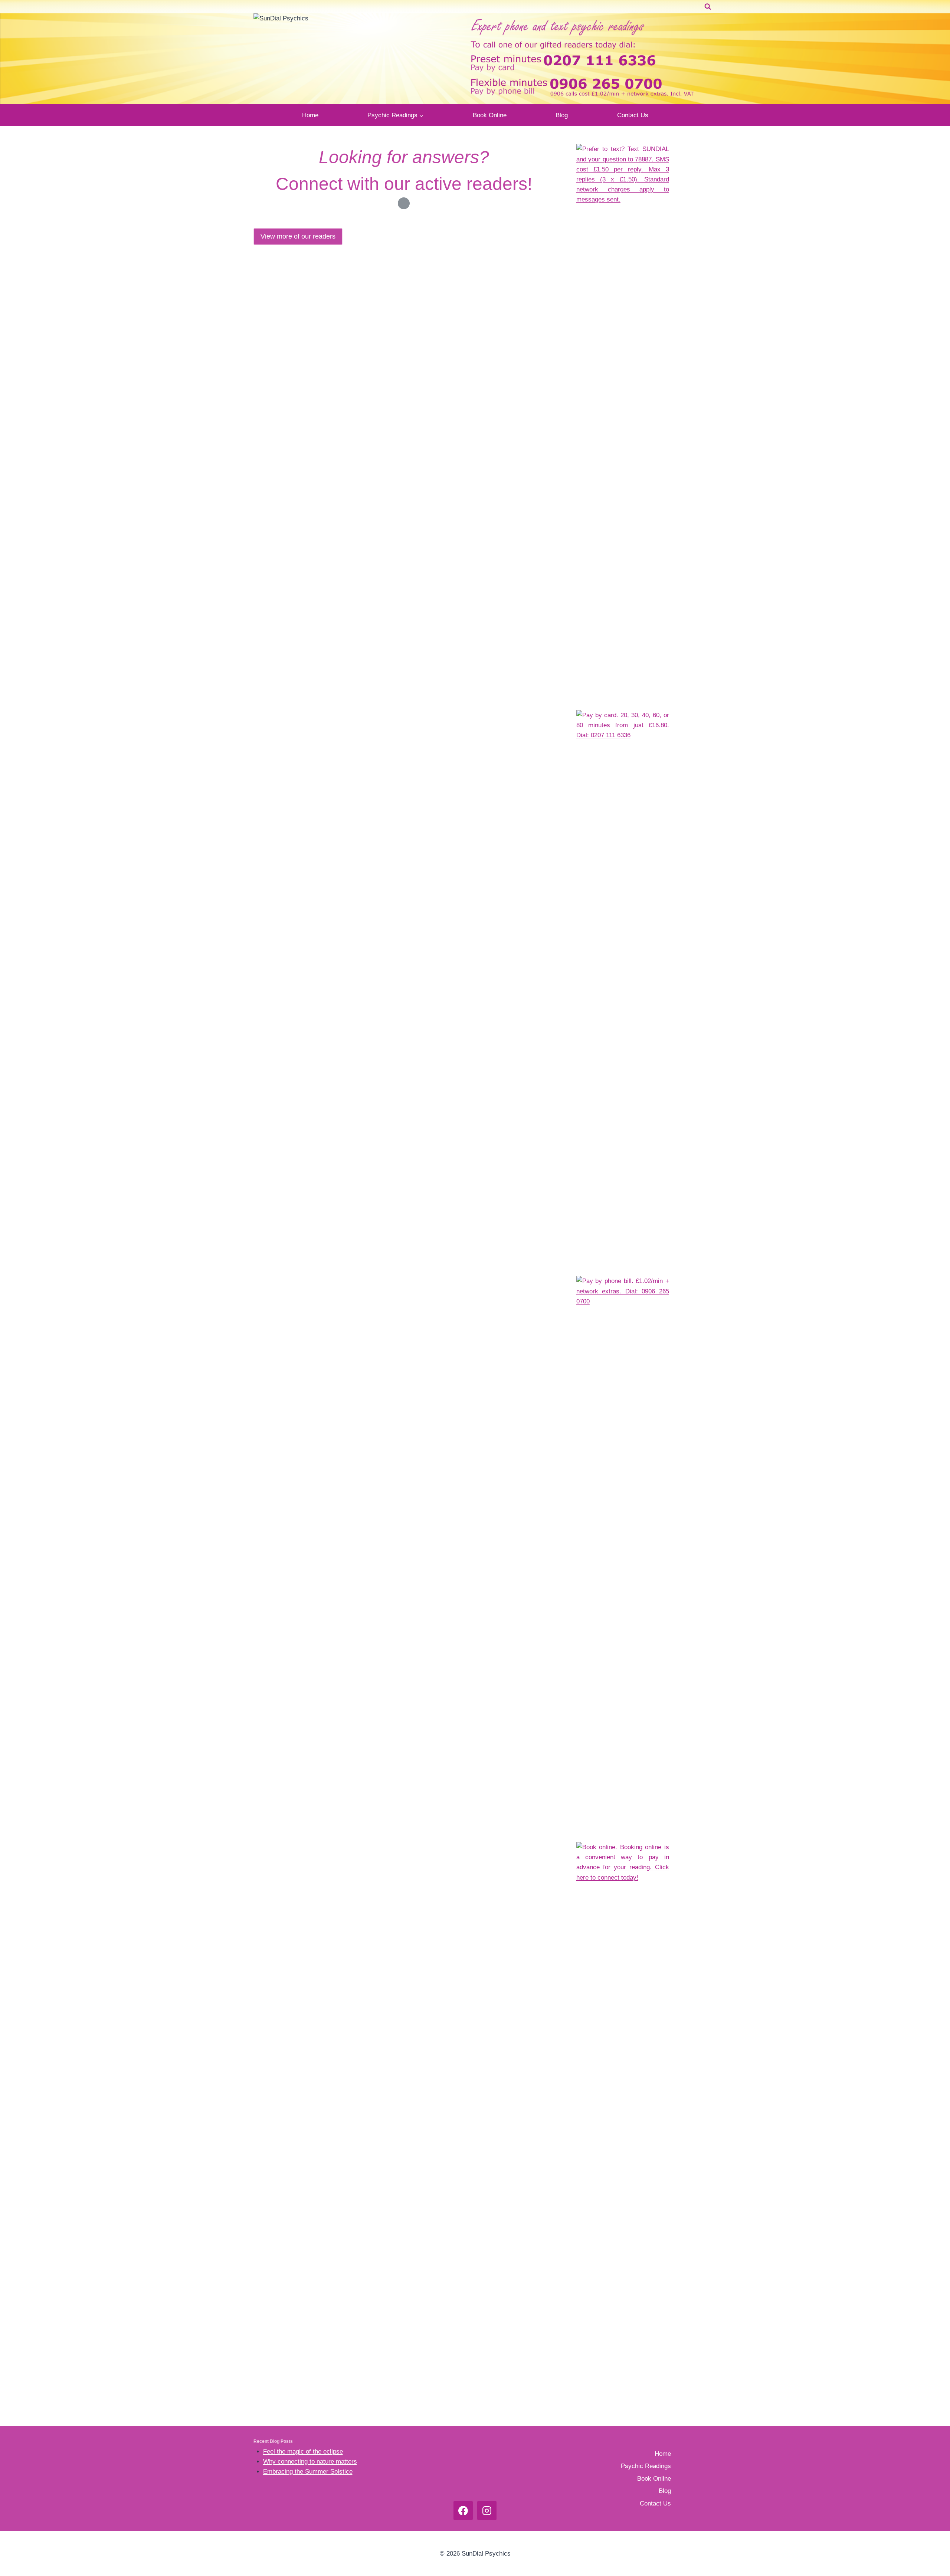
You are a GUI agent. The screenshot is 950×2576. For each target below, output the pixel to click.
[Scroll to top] (918, 2430)
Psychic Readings (646, 2466)
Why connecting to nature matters (310, 2462)
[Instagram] (487, 2511)
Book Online (490, 115)
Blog (562, 115)
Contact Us (633, 115)
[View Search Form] (708, 7)
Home (310, 115)
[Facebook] (463, 2511)
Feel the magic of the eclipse (303, 2452)
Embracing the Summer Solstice (308, 2472)
